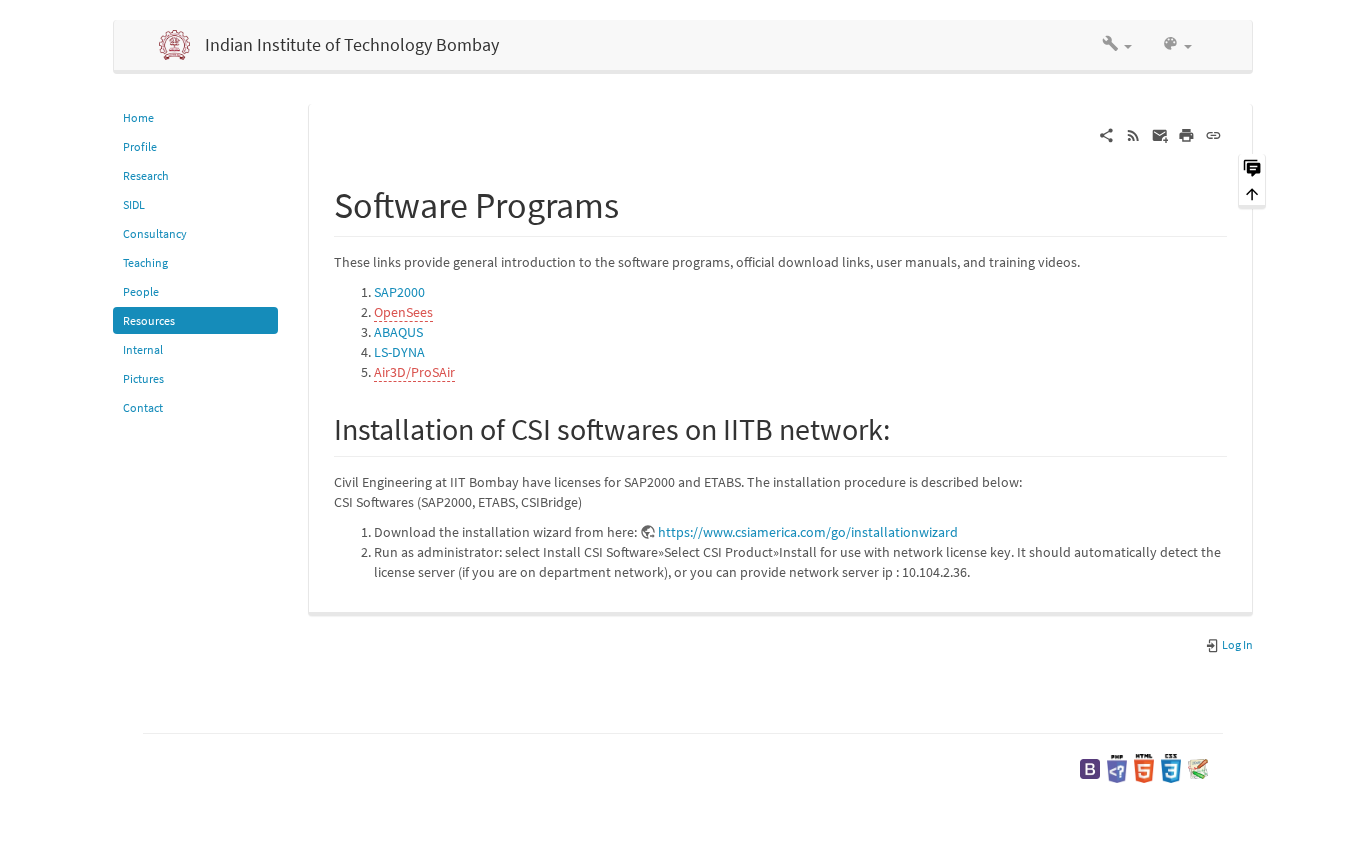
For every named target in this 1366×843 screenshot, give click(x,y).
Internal (143, 349)
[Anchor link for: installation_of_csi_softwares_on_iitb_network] (905, 427)
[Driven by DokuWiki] (1198, 767)
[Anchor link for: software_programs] (637, 202)
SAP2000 (399, 292)
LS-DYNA (399, 352)
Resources (149, 320)
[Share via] (1106, 134)
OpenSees (403, 312)
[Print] (1186, 134)
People (141, 291)
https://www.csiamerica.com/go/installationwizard (808, 532)
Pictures (143, 378)
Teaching (145, 262)
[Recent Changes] (1133, 134)
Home (138, 117)
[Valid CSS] (1171, 767)
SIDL (134, 204)
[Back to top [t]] (1252, 193)
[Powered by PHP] (1117, 767)
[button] (1117, 45)
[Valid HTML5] (1144, 767)
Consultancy (155, 233)
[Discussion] (1252, 166)
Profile (140, 146)
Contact (143, 407)
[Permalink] (1213, 134)
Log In (1236, 644)
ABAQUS (398, 332)
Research (146, 175)
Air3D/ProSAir (414, 372)
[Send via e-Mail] (1160, 134)
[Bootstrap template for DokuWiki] (1090, 767)
